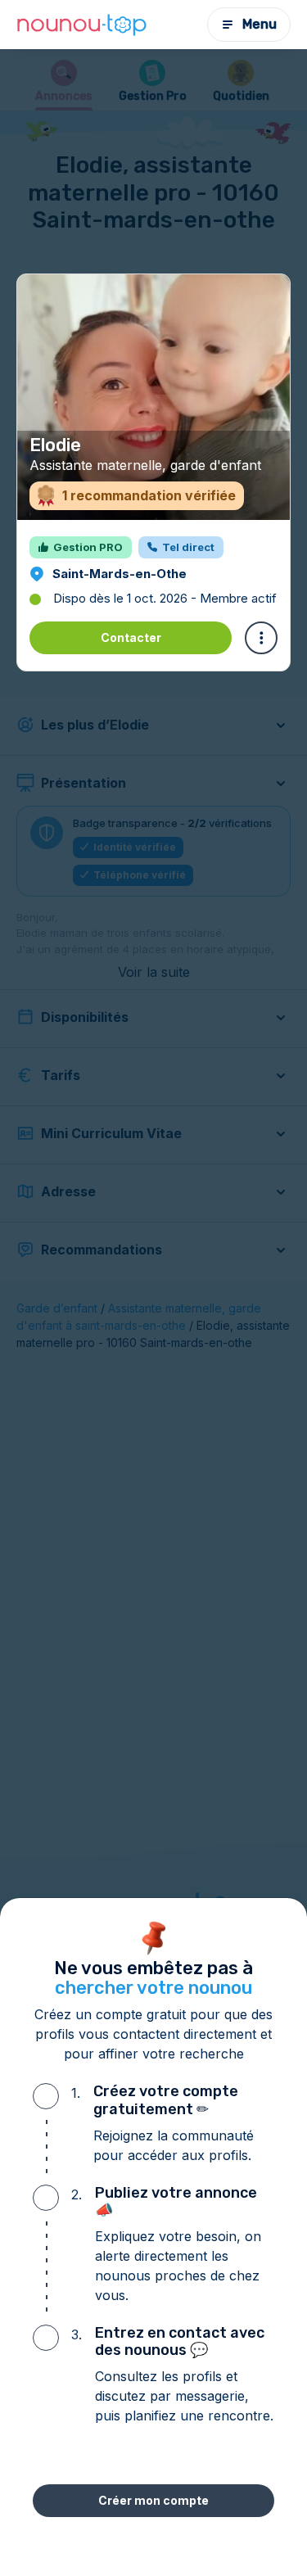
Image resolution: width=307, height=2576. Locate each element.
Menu (260, 24)
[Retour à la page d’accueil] (82, 25)
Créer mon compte (153, 2500)
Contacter (131, 637)
